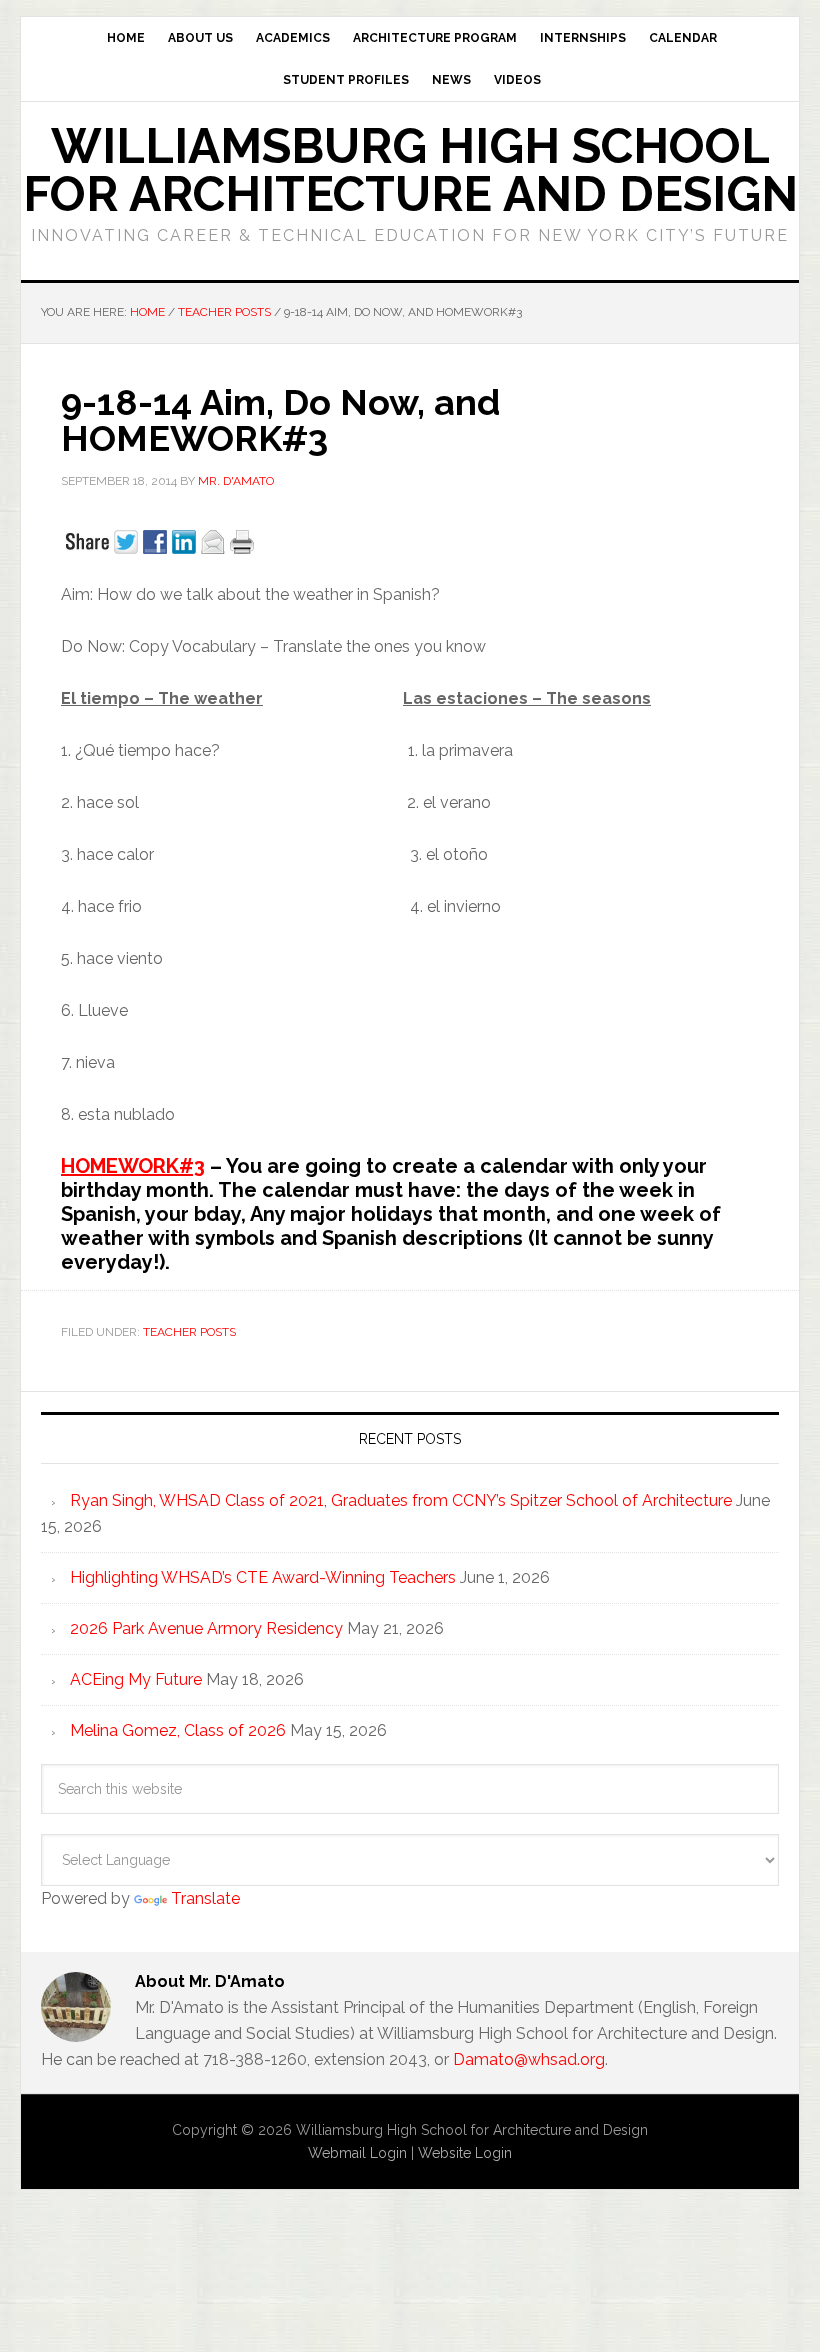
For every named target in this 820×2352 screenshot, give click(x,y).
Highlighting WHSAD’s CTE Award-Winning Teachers (263, 1577)
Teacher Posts (189, 1332)
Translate (205, 1898)
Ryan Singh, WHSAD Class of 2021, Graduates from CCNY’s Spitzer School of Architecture (401, 1500)
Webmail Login (357, 2153)
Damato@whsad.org (529, 2059)
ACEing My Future (136, 1679)
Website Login (465, 2153)
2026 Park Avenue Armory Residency (206, 1628)
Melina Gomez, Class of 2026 (178, 1730)
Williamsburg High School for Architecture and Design (410, 170)
